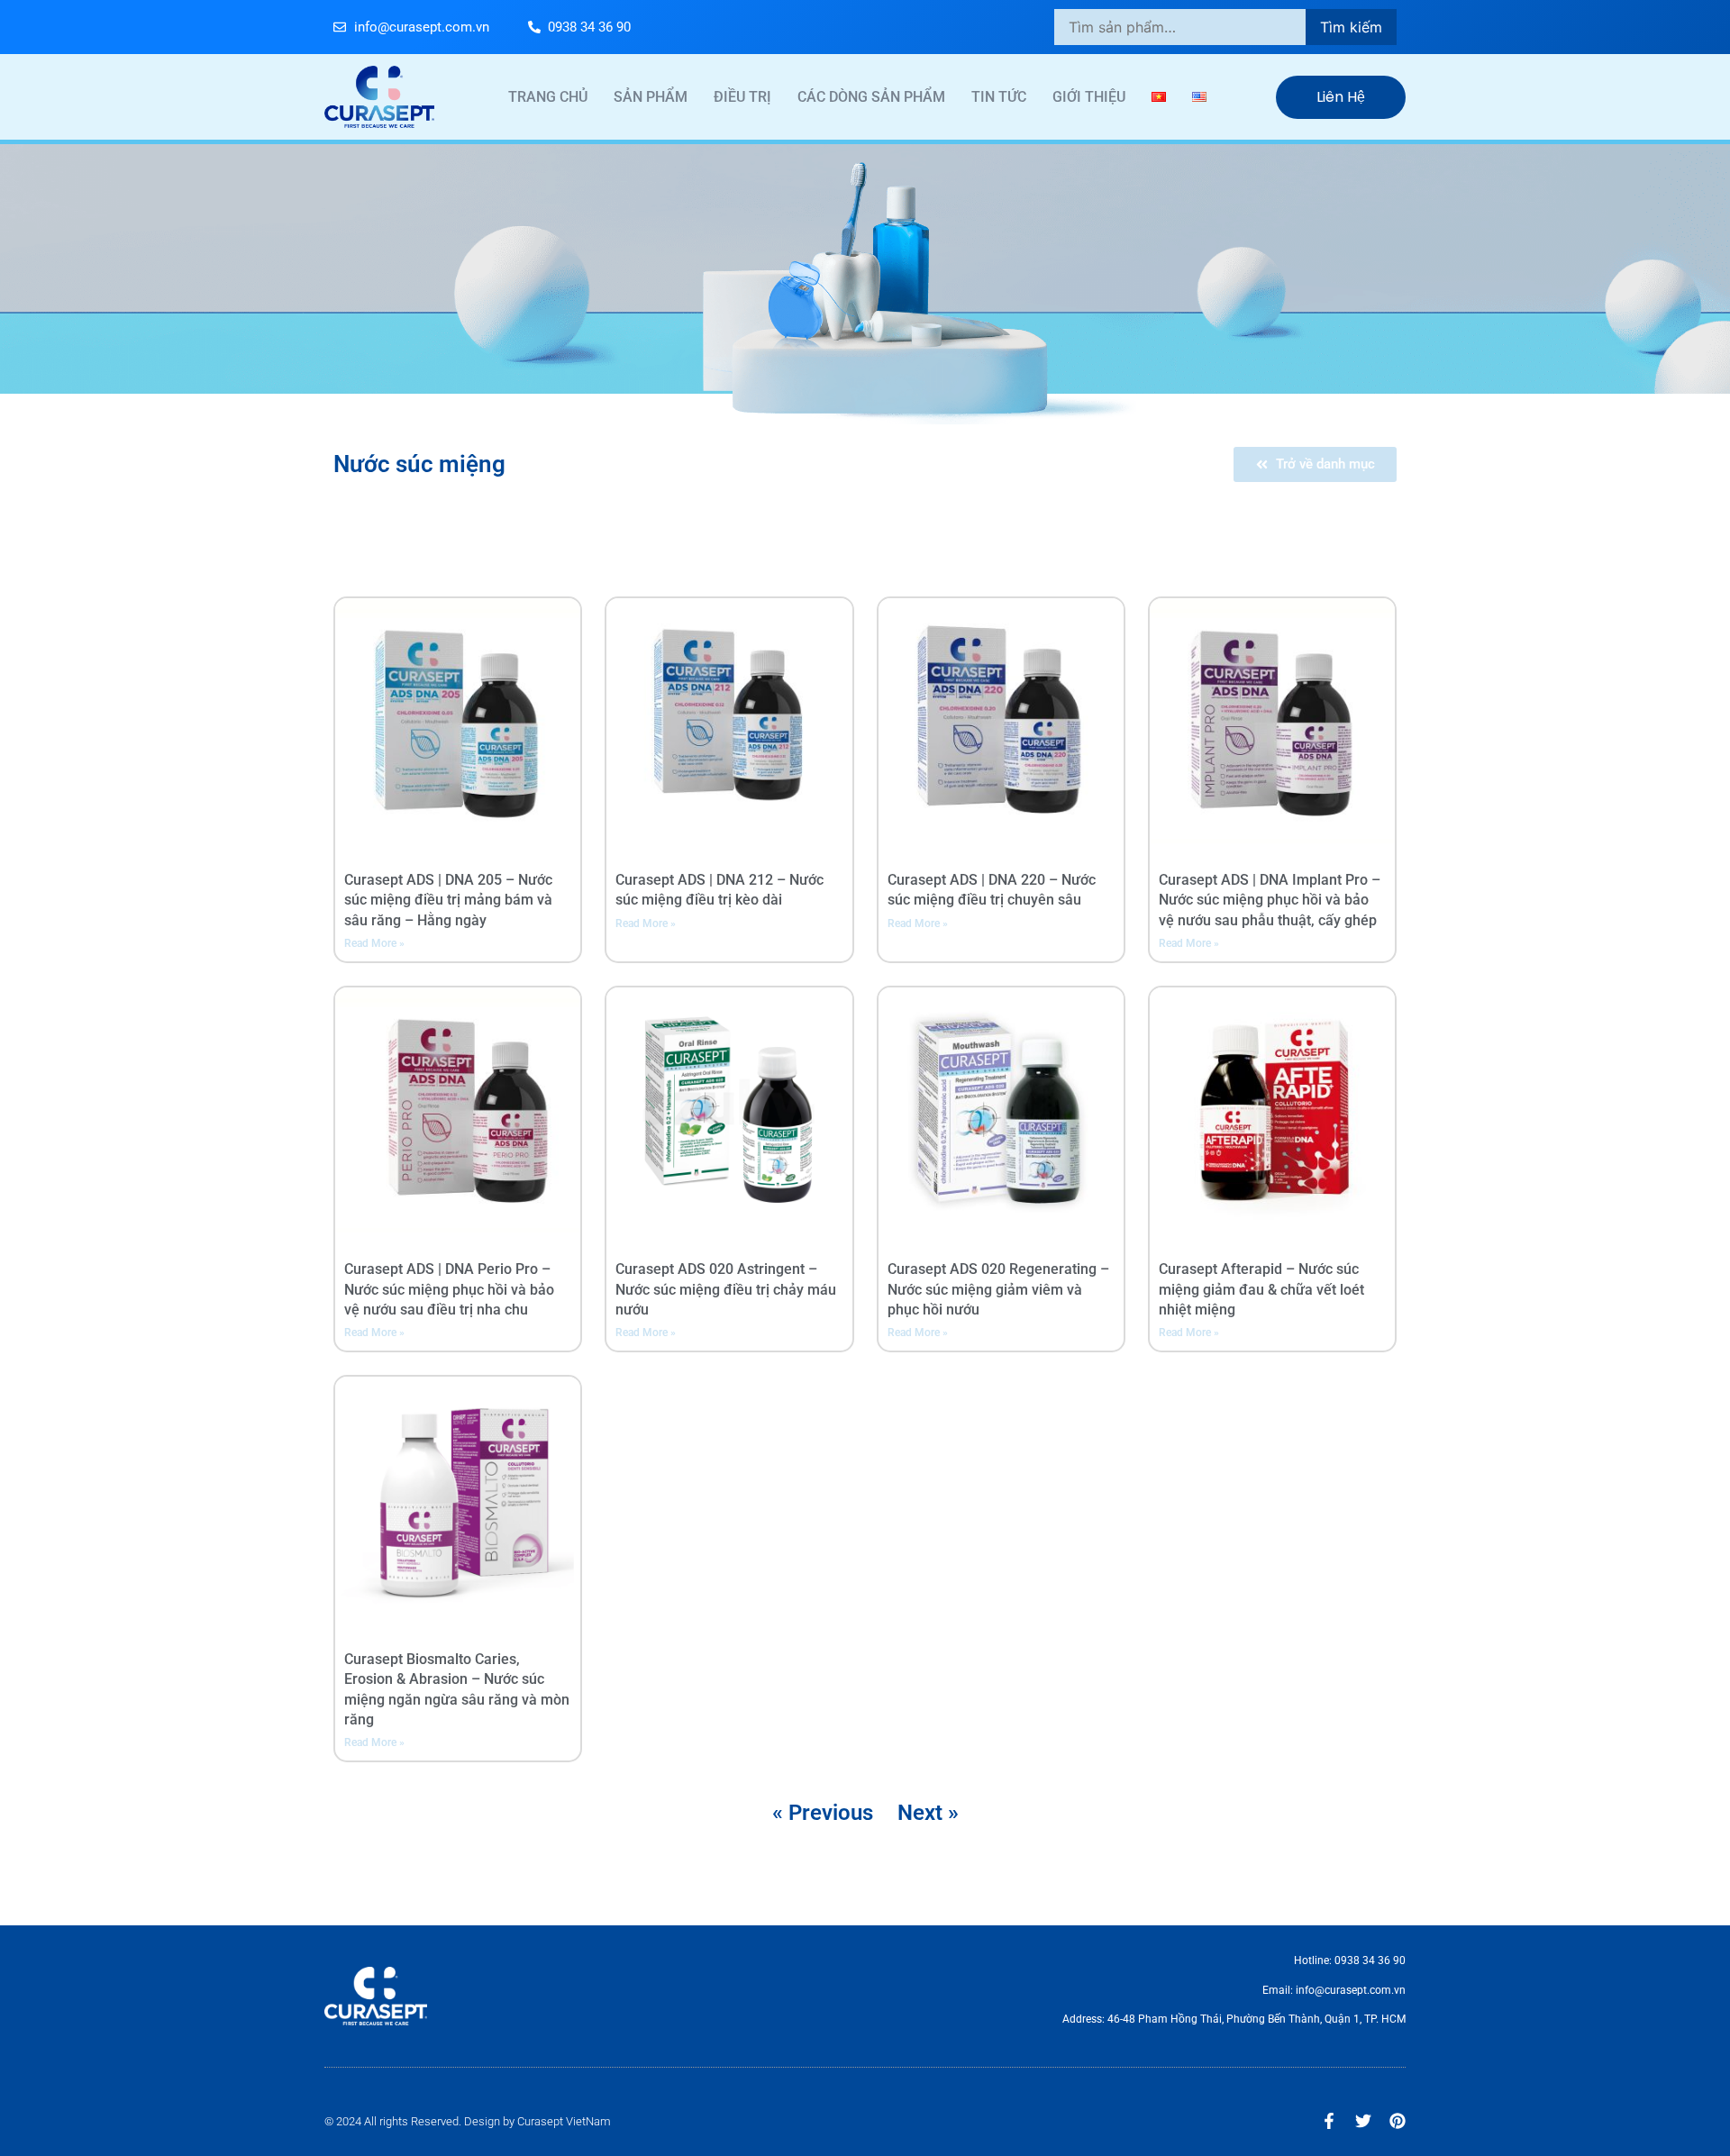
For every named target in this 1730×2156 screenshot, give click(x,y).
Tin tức (999, 97)
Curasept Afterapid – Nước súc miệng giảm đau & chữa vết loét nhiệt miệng (1261, 1289)
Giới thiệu (1089, 97)
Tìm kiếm (1351, 27)
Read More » (374, 943)
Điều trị (742, 97)
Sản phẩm (651, 97)
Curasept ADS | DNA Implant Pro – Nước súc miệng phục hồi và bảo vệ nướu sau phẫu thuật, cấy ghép (1270, 900)
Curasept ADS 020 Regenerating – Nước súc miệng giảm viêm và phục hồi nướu (998, 1289)
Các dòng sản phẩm (871, 97)
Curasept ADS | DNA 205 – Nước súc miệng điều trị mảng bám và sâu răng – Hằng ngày (448, 900)
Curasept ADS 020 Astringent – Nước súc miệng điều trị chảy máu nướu (726, 1289)
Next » (928, 1813)
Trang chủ (548, 97)
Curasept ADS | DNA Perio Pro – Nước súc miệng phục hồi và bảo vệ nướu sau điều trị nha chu (449, 1289)
